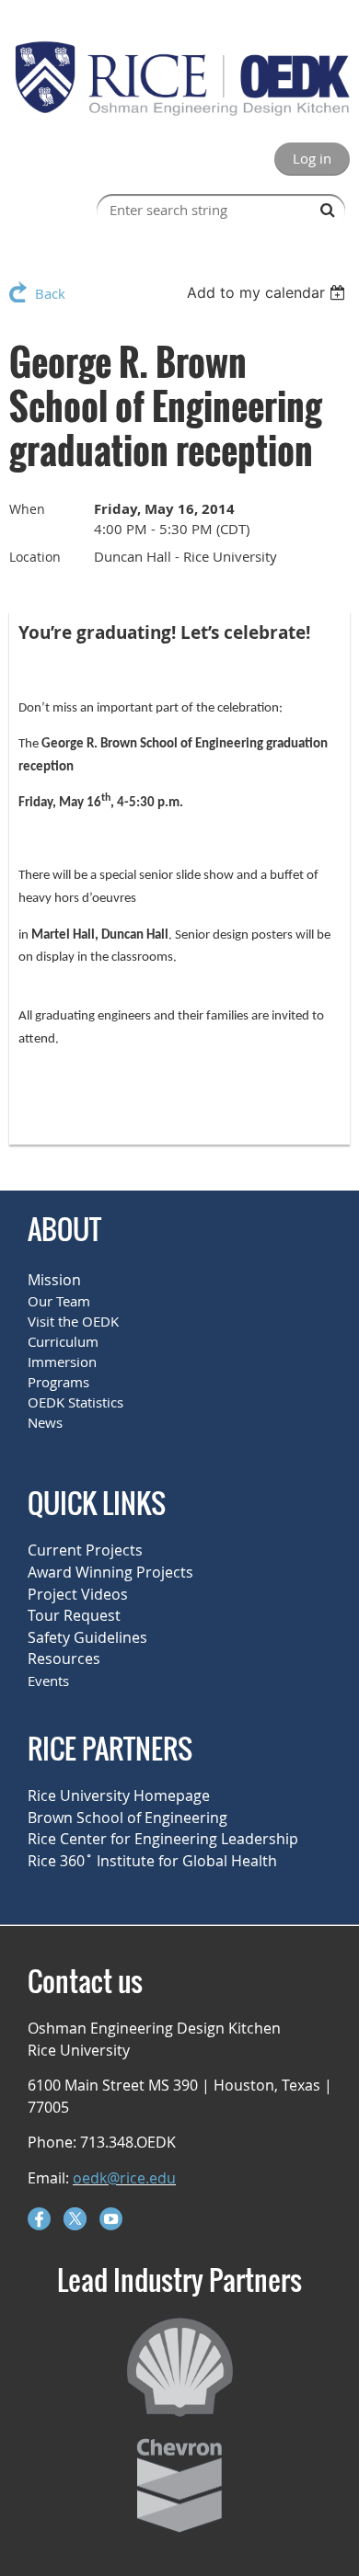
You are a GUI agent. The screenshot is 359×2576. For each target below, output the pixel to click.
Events (48, 1681)
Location (35, 557)
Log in (312, 158)
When (27, 509)
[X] (75, 2219)
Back (50, 293)
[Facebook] (39, 2219)
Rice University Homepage (119, 1795)
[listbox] (268, 292)
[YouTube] (111, 2219)
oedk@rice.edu (124, 2178)
